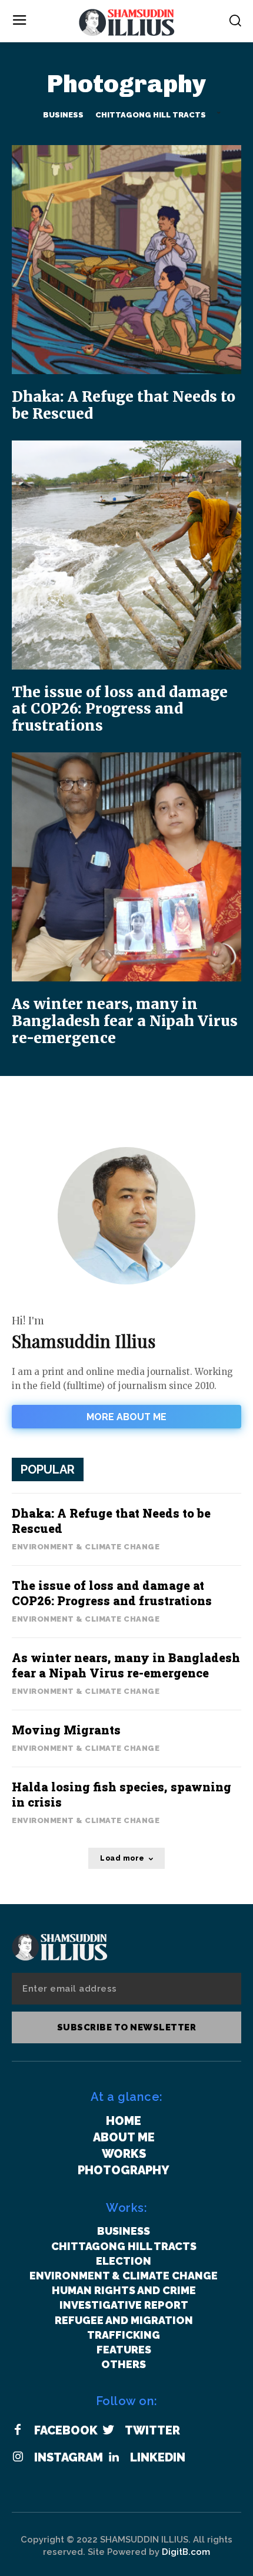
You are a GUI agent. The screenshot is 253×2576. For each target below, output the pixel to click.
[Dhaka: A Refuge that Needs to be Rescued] (126, 260)
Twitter (152, 2430)
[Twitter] (108, 2430)
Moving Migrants (66, 1730)
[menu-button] (19, 21)
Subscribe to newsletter (127, 2027)
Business (63, 115)
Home (124, 2121)
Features (124, 2350)
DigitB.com (186, 2552)
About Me (124, 2137)
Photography (124, 2170)
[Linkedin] (114, 2457)
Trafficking (124, 2335)
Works (124, 2154)
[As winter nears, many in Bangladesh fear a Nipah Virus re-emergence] (126, 867)
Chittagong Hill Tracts (151, 115)
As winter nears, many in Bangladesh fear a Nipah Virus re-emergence (125, 1021)
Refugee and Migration (124, 2320)
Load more (122, 1858)
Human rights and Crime (124, 2290)
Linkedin (158, 2457)
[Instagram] (18, 2457)
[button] (235, 20)
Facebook (66, 2430)
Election (124, 2261)
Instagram (69, 2457)
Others (124, 2364)
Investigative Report (124, 2305)
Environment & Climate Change (86, 1547)
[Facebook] (18, 2430)
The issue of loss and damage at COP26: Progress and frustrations (120, 709)
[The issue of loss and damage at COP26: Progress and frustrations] (126, 555)
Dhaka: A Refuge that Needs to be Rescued (124, 405)
